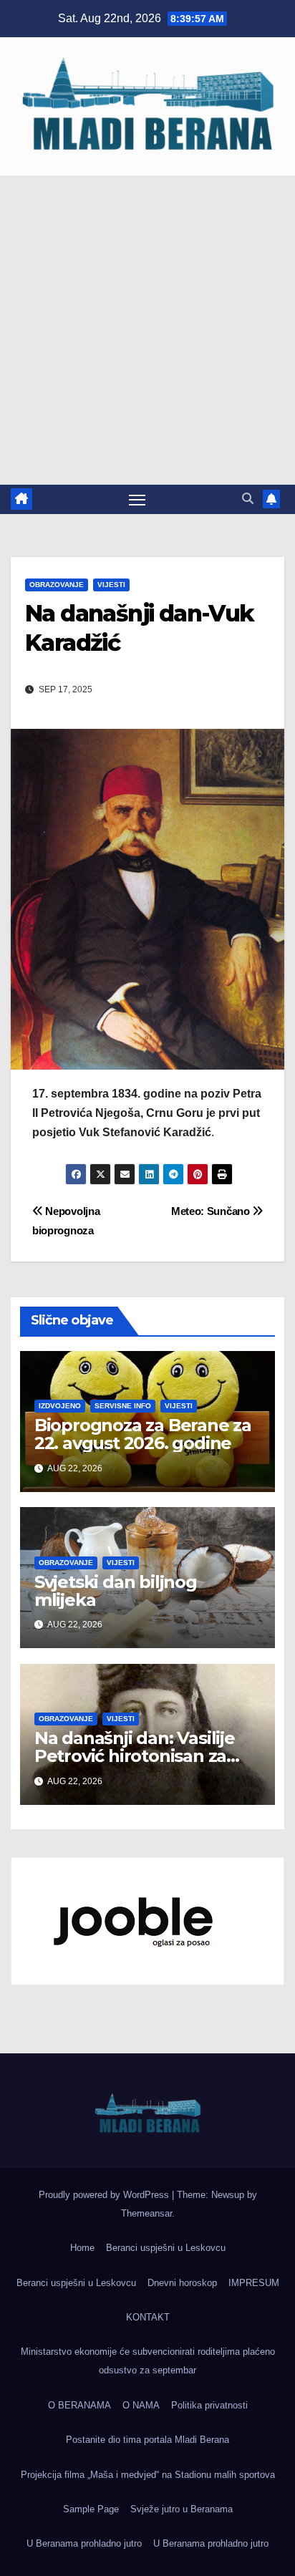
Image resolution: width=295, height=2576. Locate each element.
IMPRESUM (254, 2283)
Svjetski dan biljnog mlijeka (116, 1591)
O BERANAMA (79, 2405)
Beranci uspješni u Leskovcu (166, 2248)
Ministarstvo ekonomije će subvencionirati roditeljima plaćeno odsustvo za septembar (148, 2361)
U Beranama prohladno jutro (84, 2543)
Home (82, 2248)
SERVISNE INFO (123, 1406)
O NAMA (141, 2405)
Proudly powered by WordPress (105, 2195)
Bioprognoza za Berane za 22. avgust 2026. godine (143, 1434)
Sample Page (91, 2509)
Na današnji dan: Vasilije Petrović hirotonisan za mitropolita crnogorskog (137, 1756)
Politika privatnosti (209, 2405)
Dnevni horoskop (182, 2283)
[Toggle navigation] (137, 500)
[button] (248, 499)
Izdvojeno (60, 1406)
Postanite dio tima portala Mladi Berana (147, 2440)
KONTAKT (148, 2317)
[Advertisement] (147, 330)
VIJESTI (111, 585)
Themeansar (146, 2213)
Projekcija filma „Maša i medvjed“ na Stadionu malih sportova (148, 2475)
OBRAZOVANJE (57, 585)
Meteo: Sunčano (212, 1211)
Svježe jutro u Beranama (182, 2509)
